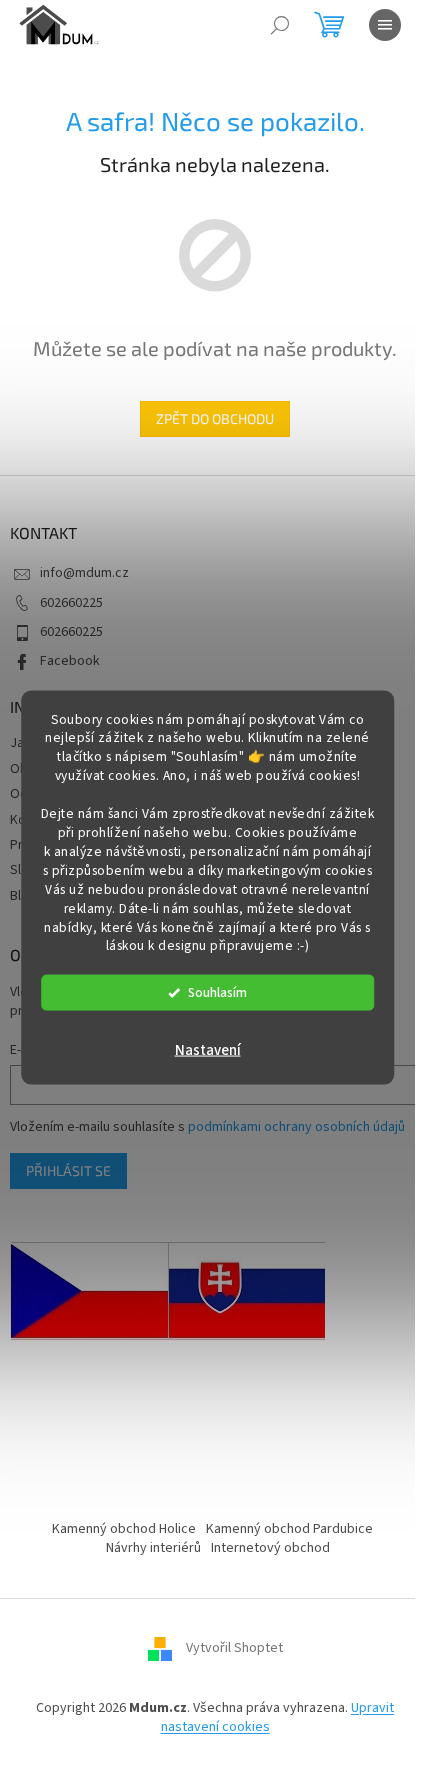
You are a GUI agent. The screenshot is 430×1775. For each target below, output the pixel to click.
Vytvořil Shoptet (234, 1648)
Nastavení (208, 1050)
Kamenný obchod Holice (124, 1529)
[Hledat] (280, 25)
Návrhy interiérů (153, 1548)
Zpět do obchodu (215, 418)
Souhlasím (217, 992)
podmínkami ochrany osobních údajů (296, 1127)
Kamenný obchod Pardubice (289, 1529)
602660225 (71, 603)
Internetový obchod (270, 1548)
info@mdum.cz (84, 573)
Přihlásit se (68, 1170)
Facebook (70, 661)
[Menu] (385, 25)
